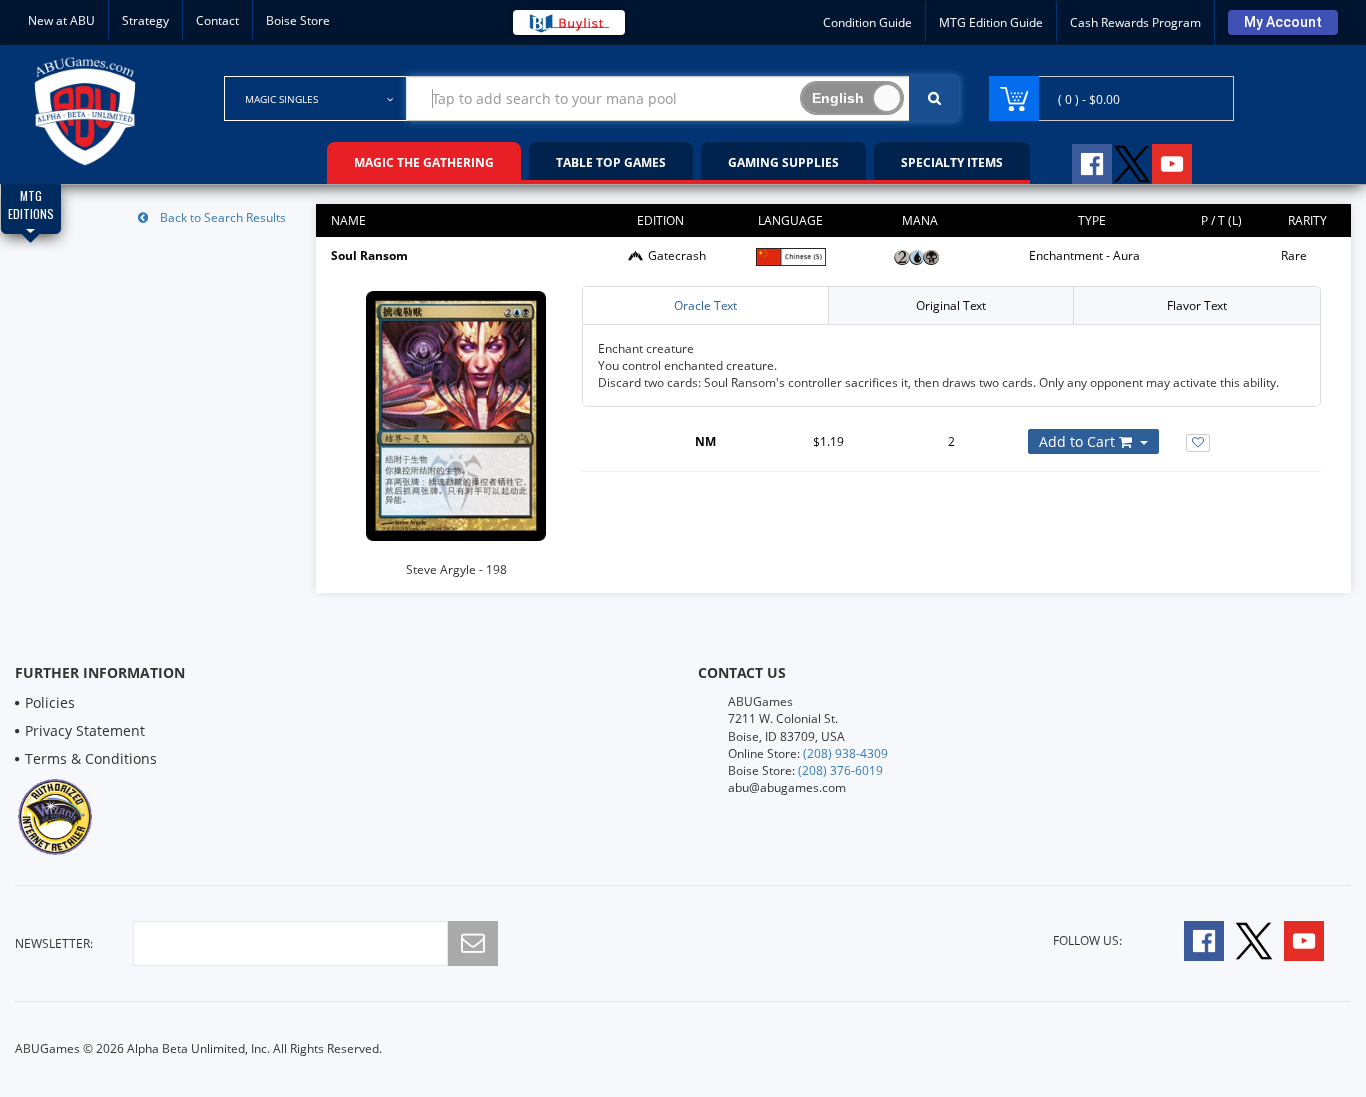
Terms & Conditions (91, 758)
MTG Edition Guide (991, 22)
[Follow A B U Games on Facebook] (1078, 161)
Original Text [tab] (951, 305)
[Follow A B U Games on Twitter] (1132, 161)
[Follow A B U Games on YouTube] (1185, 161)
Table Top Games (611, 162)
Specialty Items (952, 162)
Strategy (145, 20)
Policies (50, 702)
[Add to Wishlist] (1198, 443)
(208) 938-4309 (845, 753)
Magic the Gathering (424, 162)
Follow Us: (1087, 940)
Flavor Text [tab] (1197, 305)
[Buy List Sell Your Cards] (569, 22)
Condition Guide (867, 22)
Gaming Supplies (783, 162)
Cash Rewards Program (1135, 22)
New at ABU (61, 20)
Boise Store (298, 20)
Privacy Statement (85, 730)
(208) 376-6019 (840, 770)
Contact (217, 20)
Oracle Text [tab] (705, 305)
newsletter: (54, 943)
